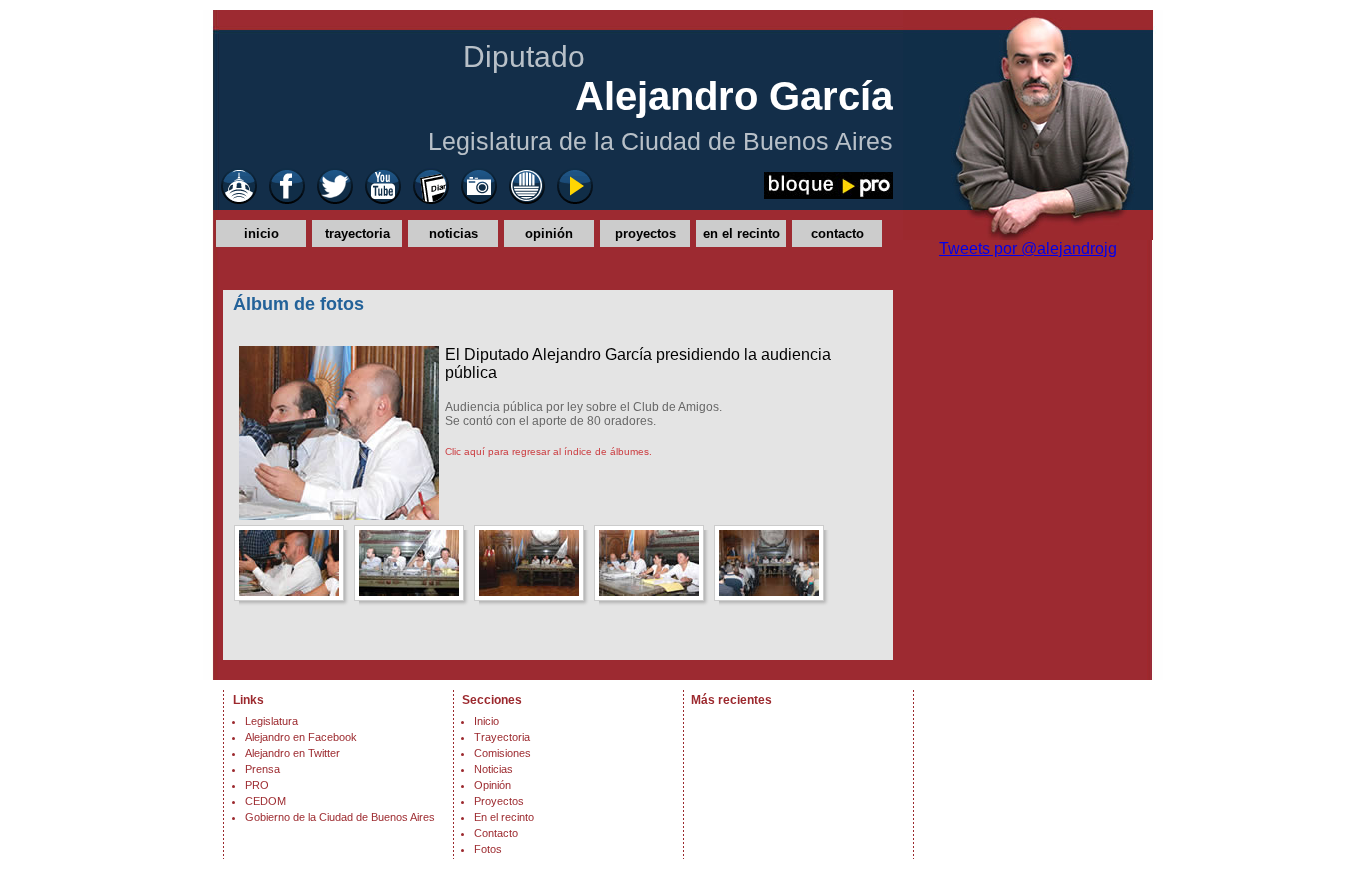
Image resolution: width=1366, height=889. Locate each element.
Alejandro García (734, 96)
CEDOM (265, 801)
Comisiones (502, 753)
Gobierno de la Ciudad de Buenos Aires (340, 817)
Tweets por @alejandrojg (1028, 248)
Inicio (486, 721)
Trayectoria (502, 737)
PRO (257, 785)
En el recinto (504, 817)
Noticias (493, 769)
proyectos (645, 233)
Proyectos (499, 801)
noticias (453, 233)
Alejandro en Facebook (301, 737)
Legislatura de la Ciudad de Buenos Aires (660, 141)
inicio (261, 233)
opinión (549, 233)
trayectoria (357, 233)
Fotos (488, 849)
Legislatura (271, 721)
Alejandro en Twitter (292, 753)
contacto (837, 233)
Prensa (262, 769)
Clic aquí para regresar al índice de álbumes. (548, 451)
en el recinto (741, 233)
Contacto (496, 833)
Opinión (492, 785)
